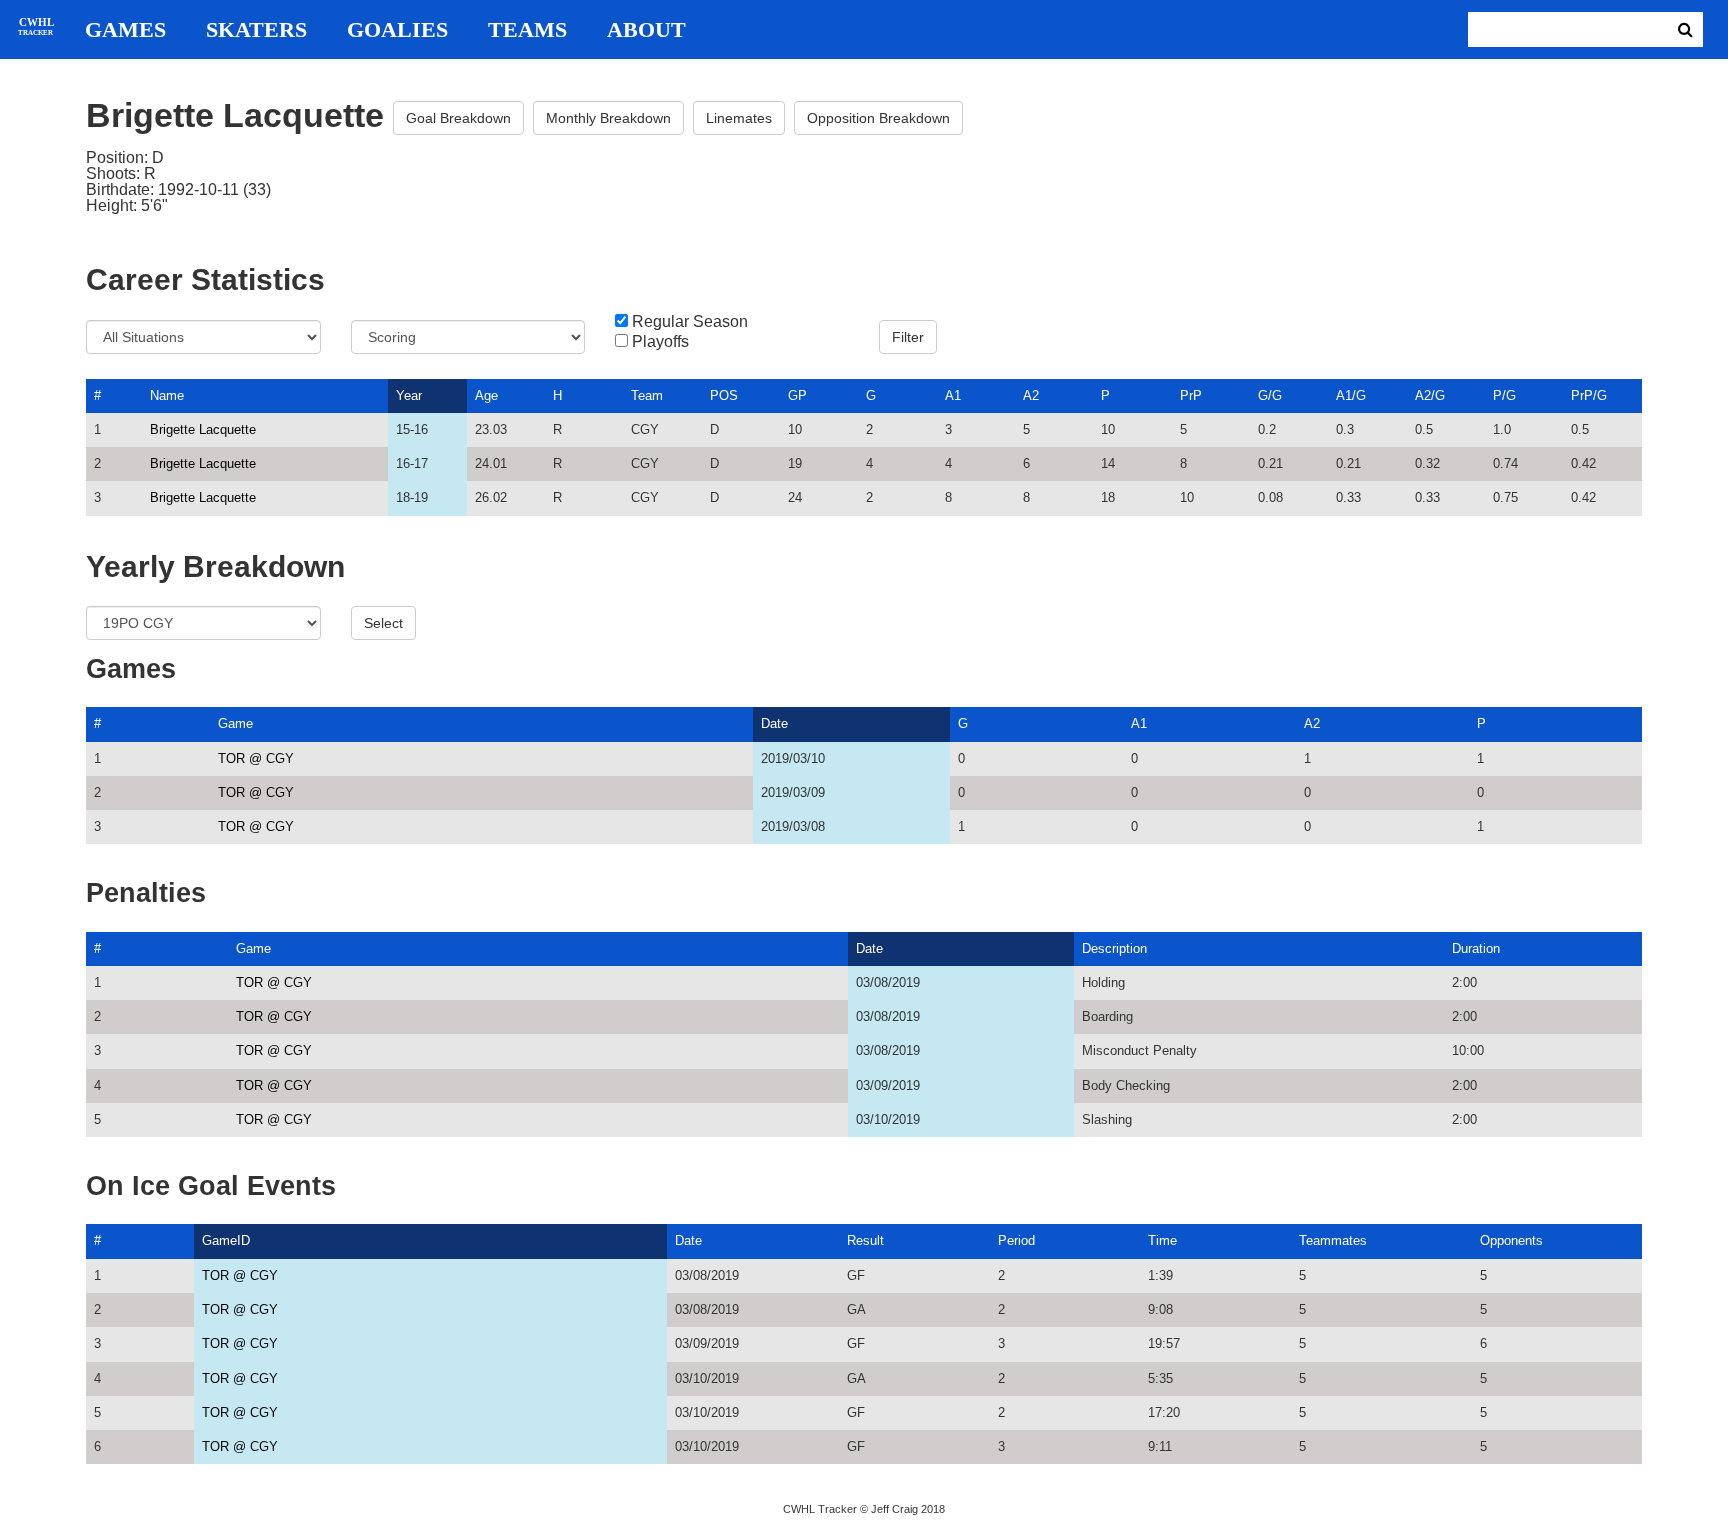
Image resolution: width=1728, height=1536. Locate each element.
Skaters (256, 30)
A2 (1031, 395)
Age (486, 395)
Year (409, 395)
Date (774, 723)
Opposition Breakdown (878, 118)
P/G (1504, 395)
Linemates (739, 118)
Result (865, 1240)
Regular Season (690, 322)
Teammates (1333, 1240)
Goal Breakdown (458, 118)
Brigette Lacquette (203, 429)
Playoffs (660, 342)
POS (724, 395)
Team (647, 395)
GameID (226, 1240)
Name (167, 395)
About (646, 30)
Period (1016, 1240)
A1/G (1351, 395)
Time (1162, 1240)
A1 (953, 395)
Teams (527, 30)
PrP (1191, 395)
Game (235, 723)
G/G (1270, 395)
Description (1114, 948)
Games (125, 30)
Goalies (397, 30)
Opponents (1511, 1240)
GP (797, 395)
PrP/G (1589, 395)
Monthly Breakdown (608, 118)
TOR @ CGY (256, 758)
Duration (1476, 948)
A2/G (1430, 395)
